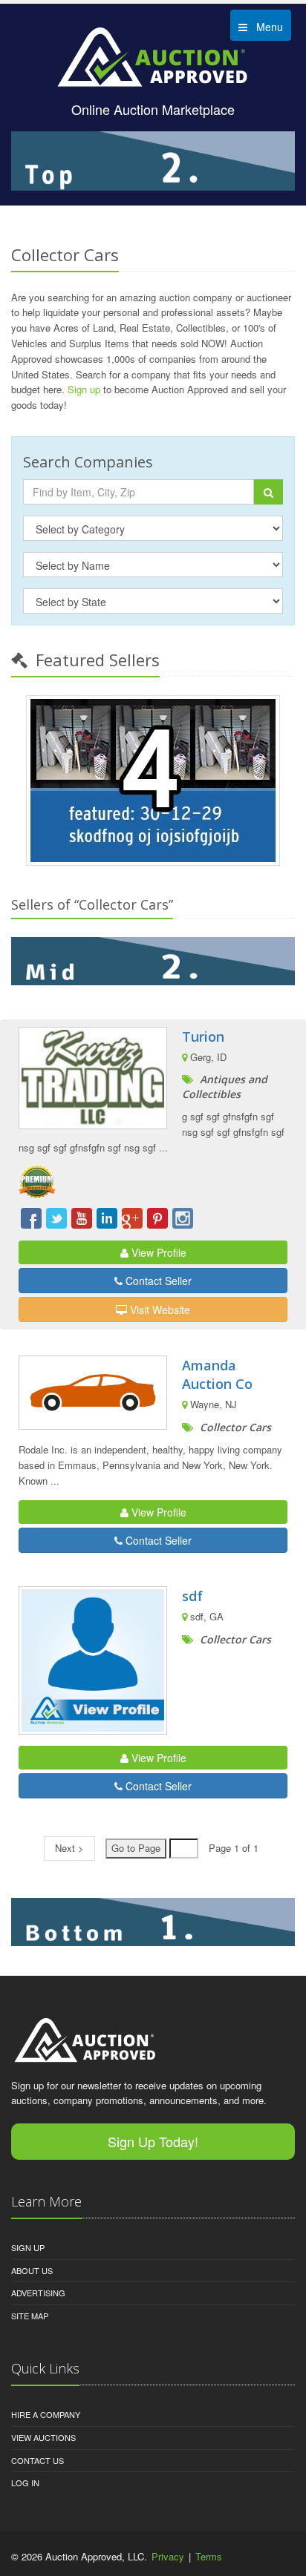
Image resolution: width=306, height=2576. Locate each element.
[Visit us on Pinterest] (157, 1218)
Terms (209, 2556)
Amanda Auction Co (217, 1374)
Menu (265, 27)
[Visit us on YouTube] (82, 1218)
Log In (25, 2483)
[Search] (268, 492)
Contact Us (38, 2460)
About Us (32, 2270)
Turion (203, 1036)
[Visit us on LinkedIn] (107, 1218)
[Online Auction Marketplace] (153, 56)
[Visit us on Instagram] (183, 1218)
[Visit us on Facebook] (31, 1218)
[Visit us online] (153, 961)
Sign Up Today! (153, 2141)
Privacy (168, 2556)
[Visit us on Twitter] (56, 1218)
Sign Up (28, 2247)
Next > (69, 1848)
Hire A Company (46, 2414)
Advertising (38, 2293)
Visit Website (159, 1310)
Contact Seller (157, 1281)
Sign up (84, 389)
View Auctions (43, 2437)
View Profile (157, 1252)
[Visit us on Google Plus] (132, 1218)
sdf (192, 1596)
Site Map (30, 2316)
